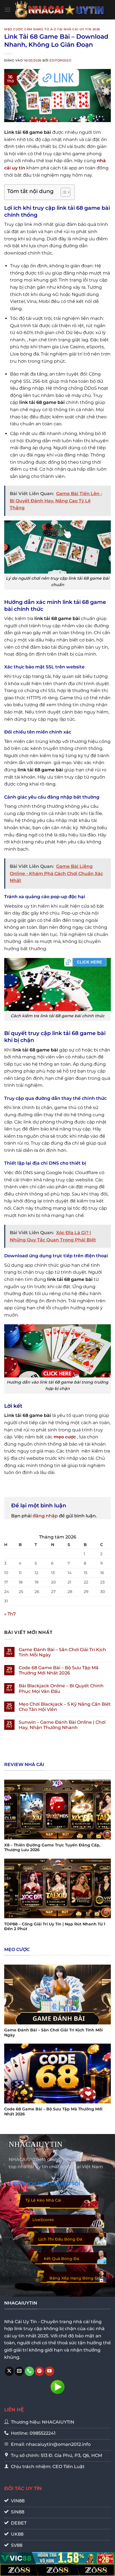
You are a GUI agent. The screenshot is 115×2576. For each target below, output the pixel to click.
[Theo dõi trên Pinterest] (39, 2371)
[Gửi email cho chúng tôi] (19, 2371)
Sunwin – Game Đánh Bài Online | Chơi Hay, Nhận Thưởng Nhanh (62, 1725)
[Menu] (8, 10)
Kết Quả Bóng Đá (61, 2259)
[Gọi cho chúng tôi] (29, 2371)
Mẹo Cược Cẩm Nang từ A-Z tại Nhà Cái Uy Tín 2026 (52, 29)
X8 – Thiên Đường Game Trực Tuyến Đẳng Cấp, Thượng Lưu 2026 (52, 1848)
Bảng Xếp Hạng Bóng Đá (75, 2278)
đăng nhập (45, 1516)
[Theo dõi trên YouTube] (50, 2371)
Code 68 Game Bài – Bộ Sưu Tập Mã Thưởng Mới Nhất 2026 (59, 1670)
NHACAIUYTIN (36, 2144)
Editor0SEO (60, 60)
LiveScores (43, 2220)
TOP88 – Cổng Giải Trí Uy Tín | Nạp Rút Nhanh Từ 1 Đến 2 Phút (55, 1927)
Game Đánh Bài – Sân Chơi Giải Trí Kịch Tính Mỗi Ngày (62, 1652)
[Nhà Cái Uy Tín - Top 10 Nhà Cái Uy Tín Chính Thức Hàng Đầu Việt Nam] (60, 10)
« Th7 (10, 1614)
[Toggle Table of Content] (63, 192)
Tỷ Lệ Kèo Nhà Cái (43, 2200)
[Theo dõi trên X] (9, 2371)
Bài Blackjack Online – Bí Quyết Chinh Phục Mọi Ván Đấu (61, 1688)
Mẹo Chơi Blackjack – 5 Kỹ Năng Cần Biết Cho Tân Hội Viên (65, 1707)
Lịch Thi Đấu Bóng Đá (60, 2239)
